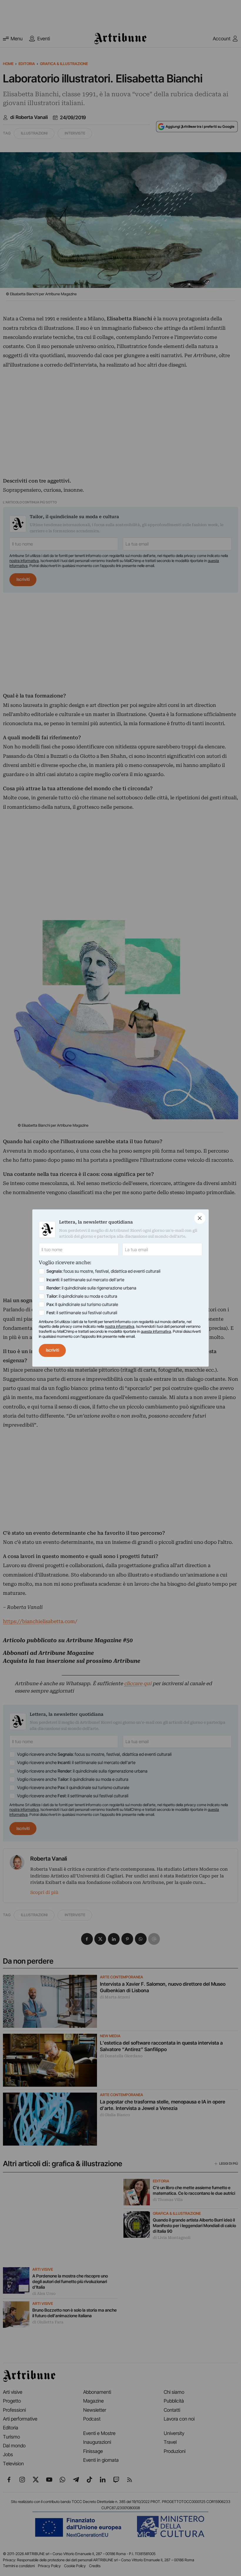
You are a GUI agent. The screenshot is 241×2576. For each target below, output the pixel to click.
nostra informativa (120, 1326)
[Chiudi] (200, 1218)
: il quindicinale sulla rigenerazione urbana (91, 1288)
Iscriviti (52, 1350)
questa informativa (156, 1331)
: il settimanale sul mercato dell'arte (85, 1280)
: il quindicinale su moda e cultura (82, 1296)
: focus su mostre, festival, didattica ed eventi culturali (103, 1271)
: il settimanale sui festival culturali (82, 1313)
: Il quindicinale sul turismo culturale (82, 1304)
